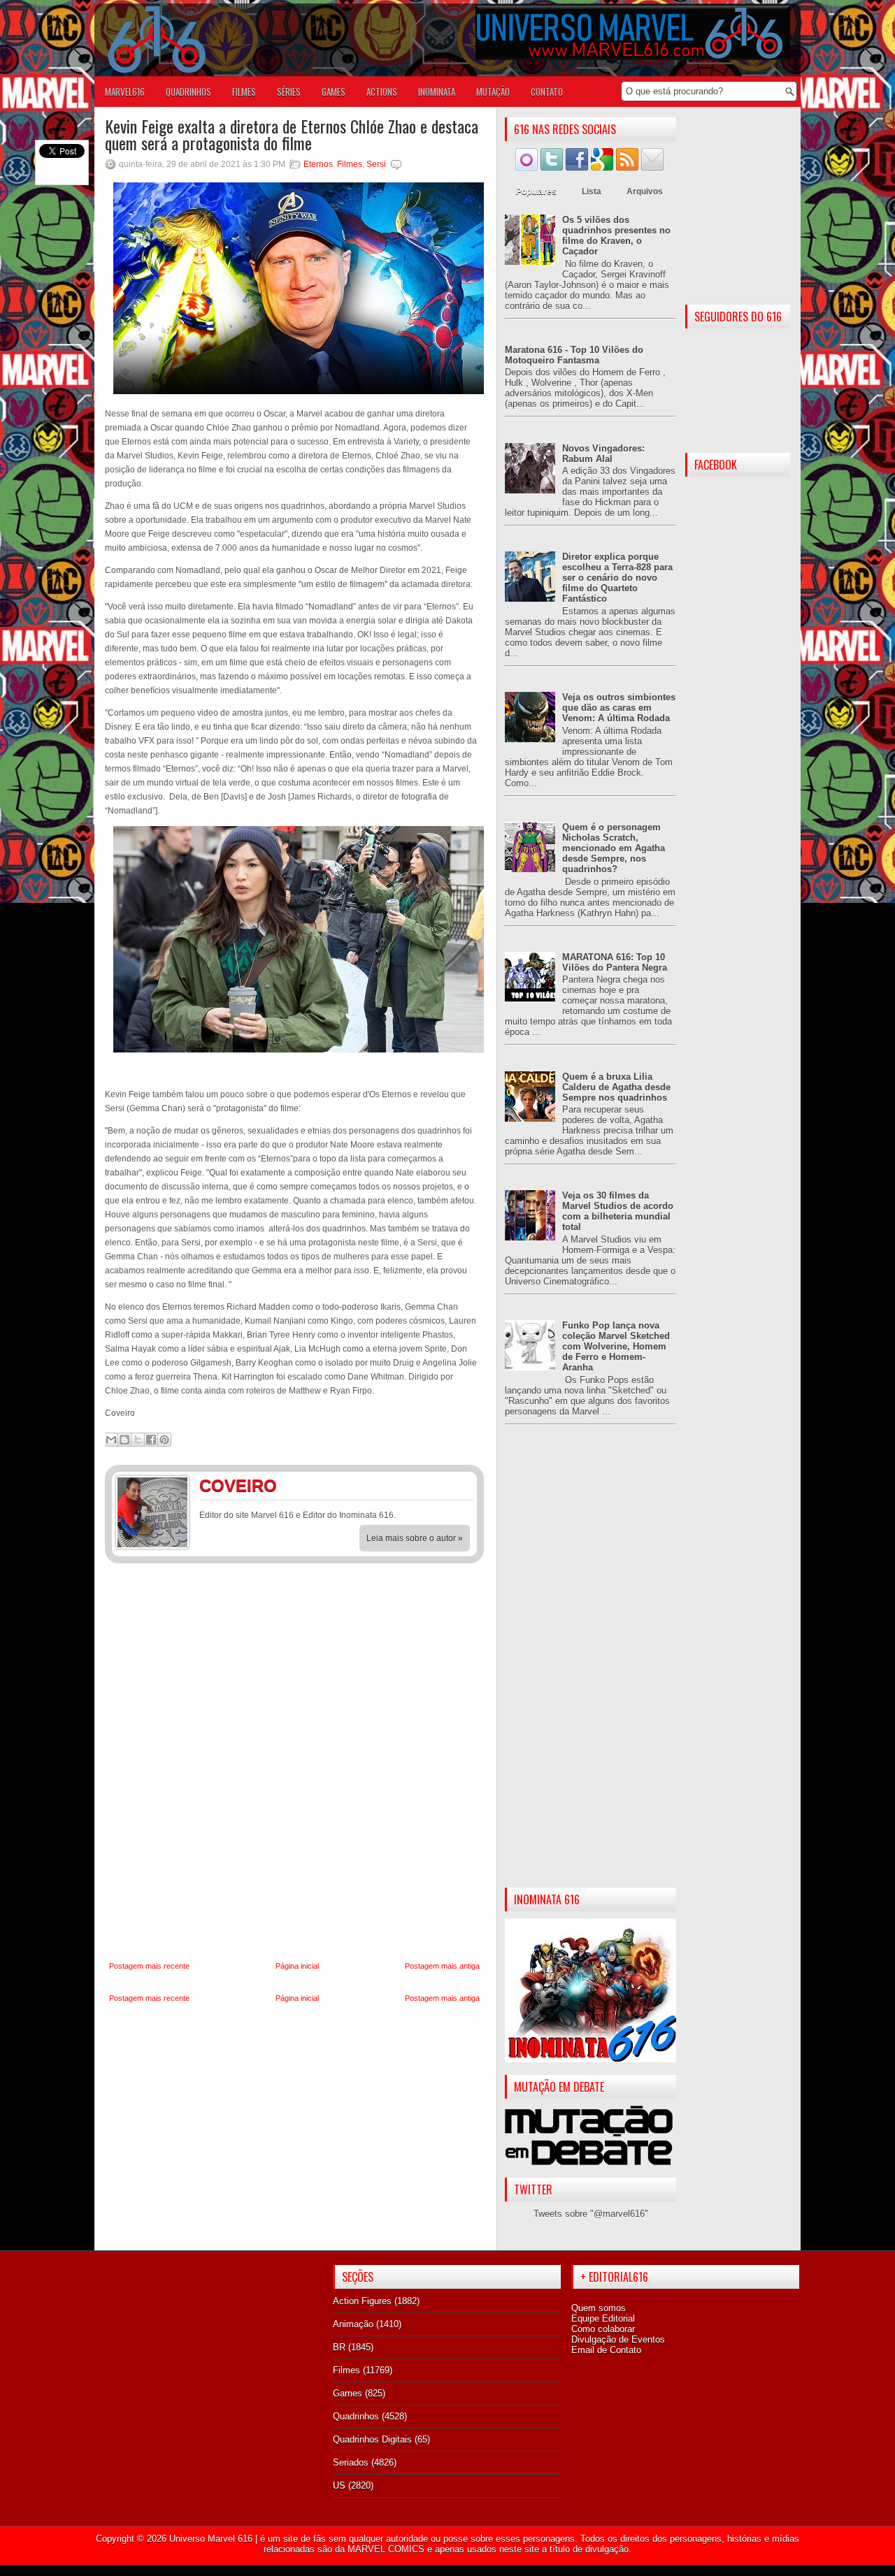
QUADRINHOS (188, 92)
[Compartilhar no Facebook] (151, 1440)
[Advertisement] (590, 1667)
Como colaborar (603, 2329)
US (339, 2485)
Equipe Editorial (603, 2318)
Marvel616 (125, 92)
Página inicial (297, 1966)
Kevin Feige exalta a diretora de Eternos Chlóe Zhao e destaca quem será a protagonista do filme (292, 134)
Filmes (350, 164)
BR (339, 2347)
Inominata (437, 92)
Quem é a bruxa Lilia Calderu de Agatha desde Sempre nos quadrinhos (616, 1087)
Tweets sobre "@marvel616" (591, 2214)
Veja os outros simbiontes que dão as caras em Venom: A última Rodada (619, 708)
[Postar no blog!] (124, 1440)
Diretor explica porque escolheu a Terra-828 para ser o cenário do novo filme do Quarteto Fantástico (617, 578)
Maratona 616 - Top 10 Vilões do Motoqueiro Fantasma (574, 355)
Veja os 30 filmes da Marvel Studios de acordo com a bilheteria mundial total (618, 1211)
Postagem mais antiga (442, 1966)
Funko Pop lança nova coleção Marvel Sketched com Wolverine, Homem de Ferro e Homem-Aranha (616, 1346)
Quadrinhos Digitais (372, 2439)
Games (348, 2393)
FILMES (244, 92)
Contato (547, 92)
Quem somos (599, 2308)
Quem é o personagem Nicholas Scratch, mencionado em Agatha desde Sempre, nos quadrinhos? (614, 848)
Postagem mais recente (149, 1966)
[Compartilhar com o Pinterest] (164, 1440)
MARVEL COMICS (386, 2549)
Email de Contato (606, 2350)
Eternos (318, 164)
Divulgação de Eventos (618, 2339)
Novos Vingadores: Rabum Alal (603, 454)
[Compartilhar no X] (138, 1440)
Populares (536, 191)
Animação (353, 2324)
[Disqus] (294, 1763)
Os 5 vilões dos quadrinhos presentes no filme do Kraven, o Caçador (616, 236)
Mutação (493, 92)
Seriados (351, 2462)
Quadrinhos (356, 2416)
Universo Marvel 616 (211, 2539)
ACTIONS (382, 92)
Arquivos (645, 191)
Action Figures (362, 2301)
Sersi (376, 164)
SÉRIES (289, 92)
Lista (592, 191)
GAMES (334, 92)
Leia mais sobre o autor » (415, 1538)
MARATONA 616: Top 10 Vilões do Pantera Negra (615, 962)
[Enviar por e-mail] (111, 1440)
